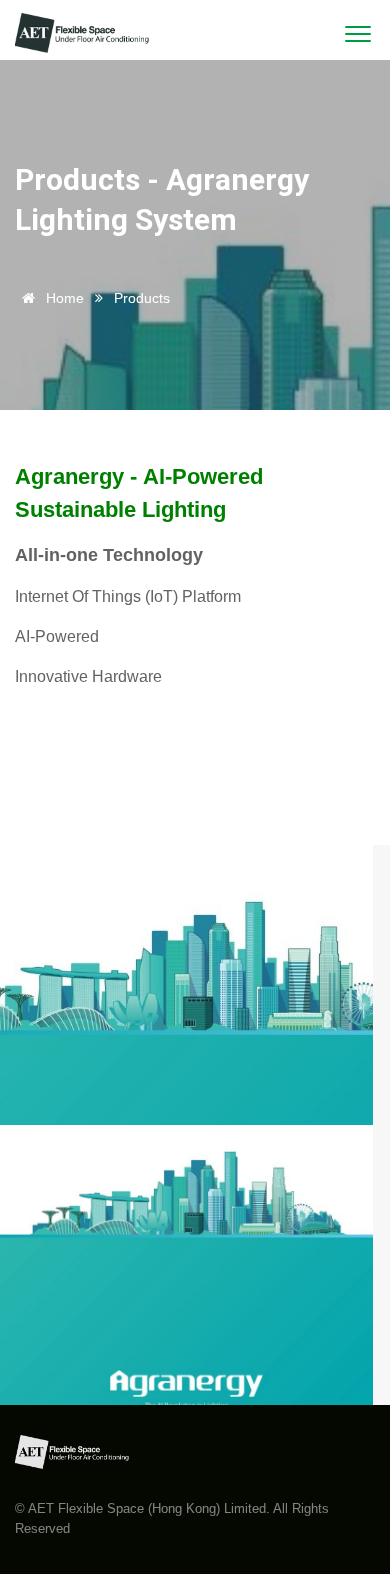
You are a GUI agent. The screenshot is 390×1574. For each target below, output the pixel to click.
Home (63, 298)
